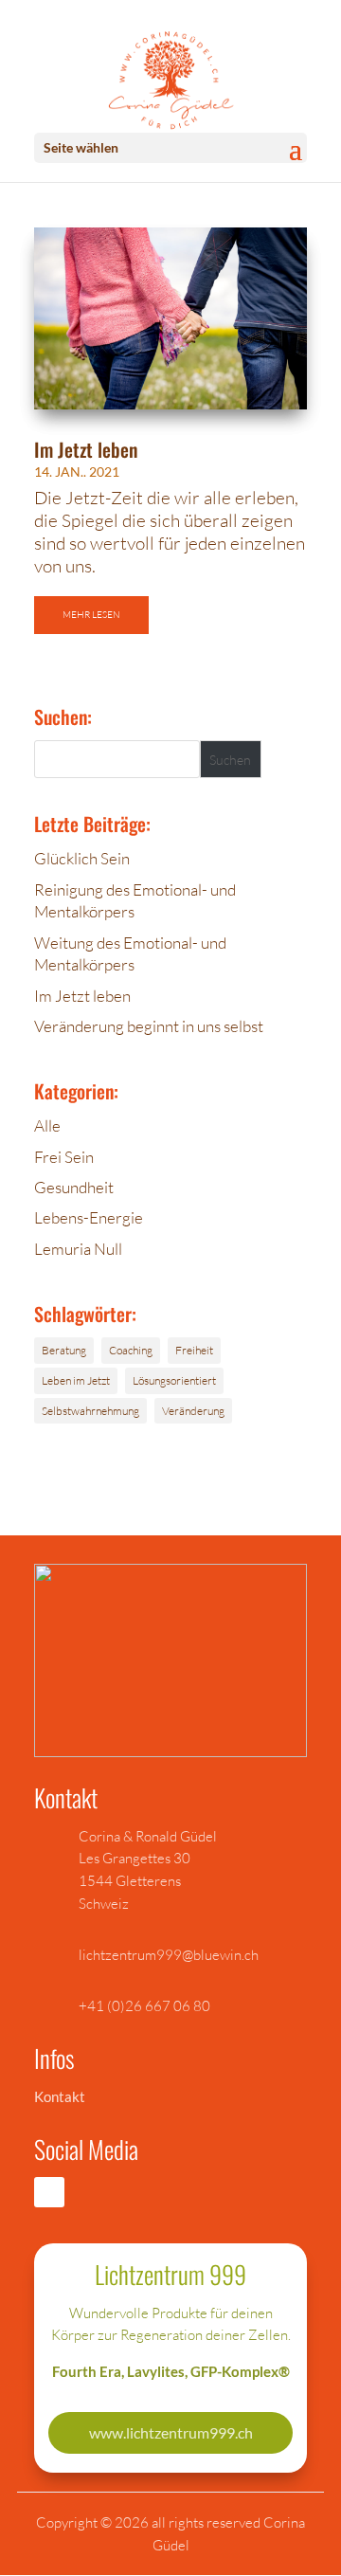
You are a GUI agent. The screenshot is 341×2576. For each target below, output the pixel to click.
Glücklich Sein (82, 858)
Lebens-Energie (89, 1217)
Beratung (64, 1350)
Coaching (131, 1350)
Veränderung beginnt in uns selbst (149, 1026)
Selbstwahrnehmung (90, 1411)
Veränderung (193, 1411)
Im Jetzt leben (86, 449)
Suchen (230, 760)
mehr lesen (91, 615)
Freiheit (194, 1350)
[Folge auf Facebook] (49, 2192)
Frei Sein (64, 1157)
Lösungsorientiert (174, 1380)
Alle (47, 1125)
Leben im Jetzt (76, 1380)
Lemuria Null (78, 1249)
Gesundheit (74, 1187)
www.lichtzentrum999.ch (171, 2432)
